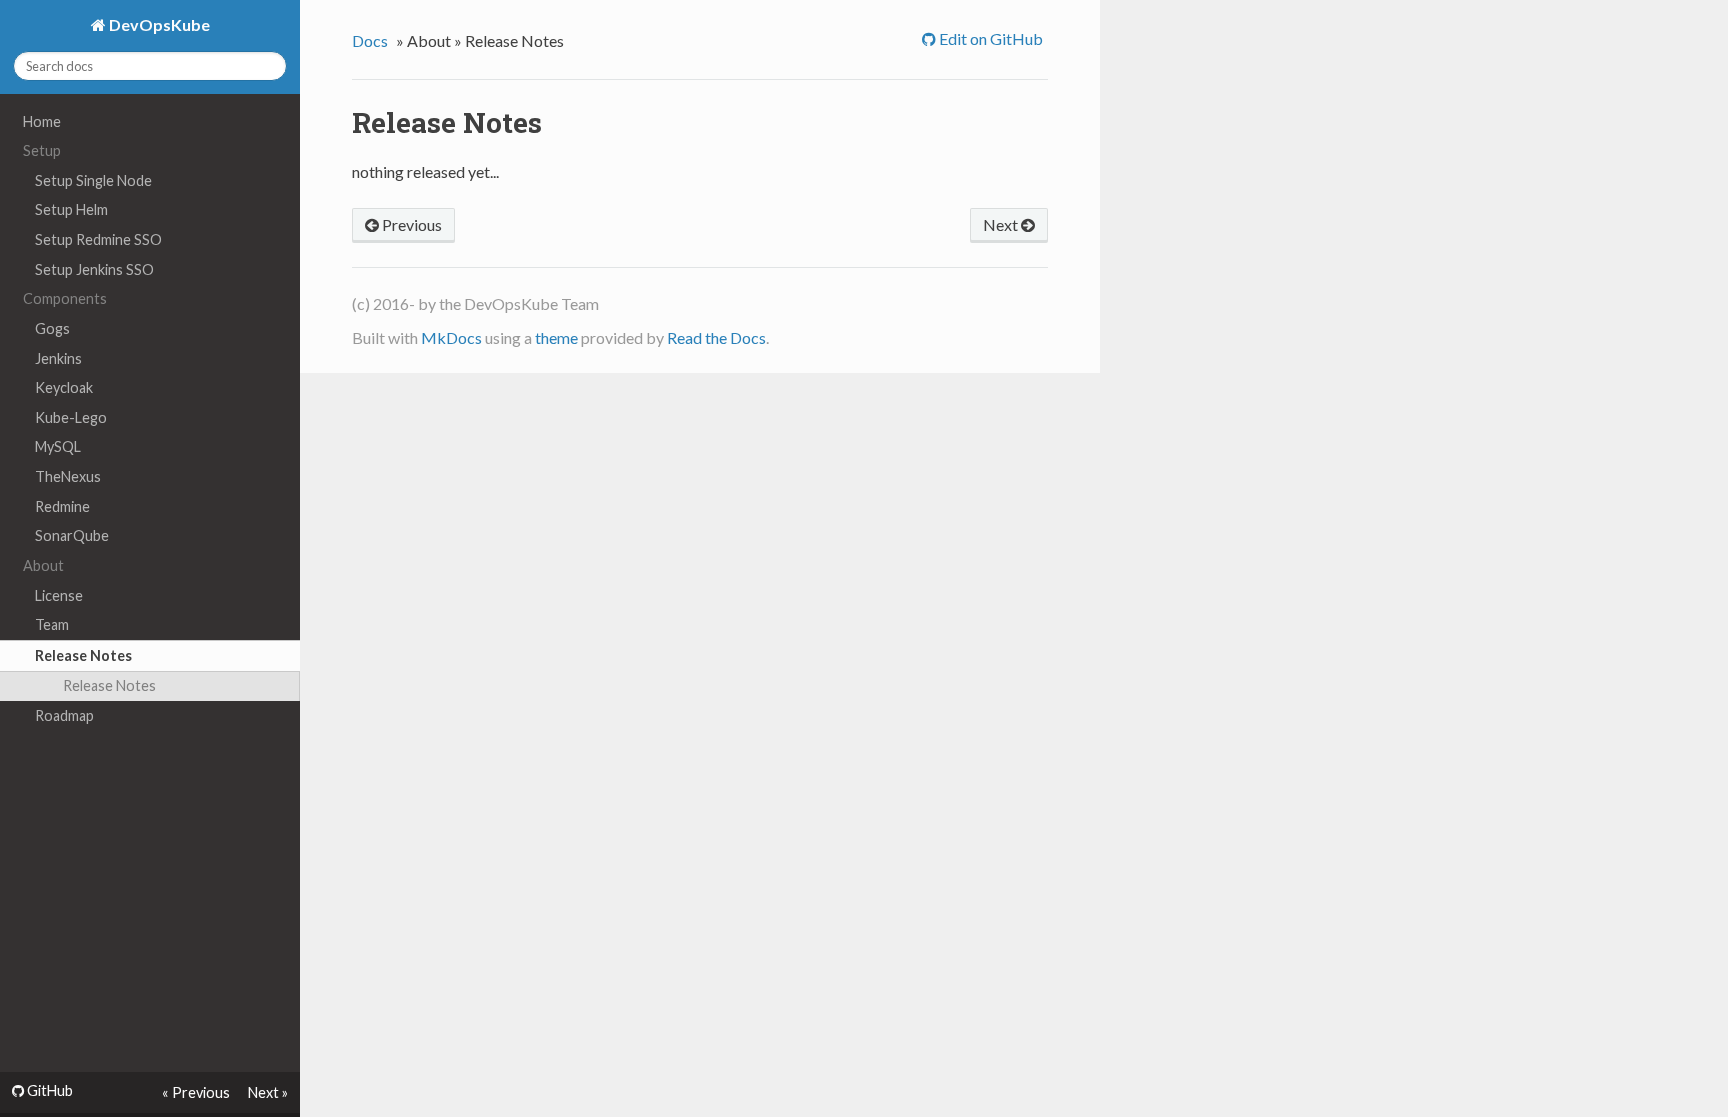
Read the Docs (716, 337)
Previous (410, 224)
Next (1002, 224)
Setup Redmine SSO (98, 239)
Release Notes (83, 655)
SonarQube (72, 535)
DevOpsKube (158, 24)
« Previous (196, 1092)
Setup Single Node (93, 180)
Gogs (52, 328)
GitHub (48, 1091)
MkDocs (451, 337)
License (59, 595)
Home (42, 121)
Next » (268, 1092)
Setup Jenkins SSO (94, 269)
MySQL (58, 446)
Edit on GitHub (989, 38)
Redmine (62, 506)
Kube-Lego (71, 417)
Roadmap (64, 715)
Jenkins (58, 358)
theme (556, 337)
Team (52, 624)
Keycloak (64, 387)
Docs (370, 40)
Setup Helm (71, 209)
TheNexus (68, 476)
